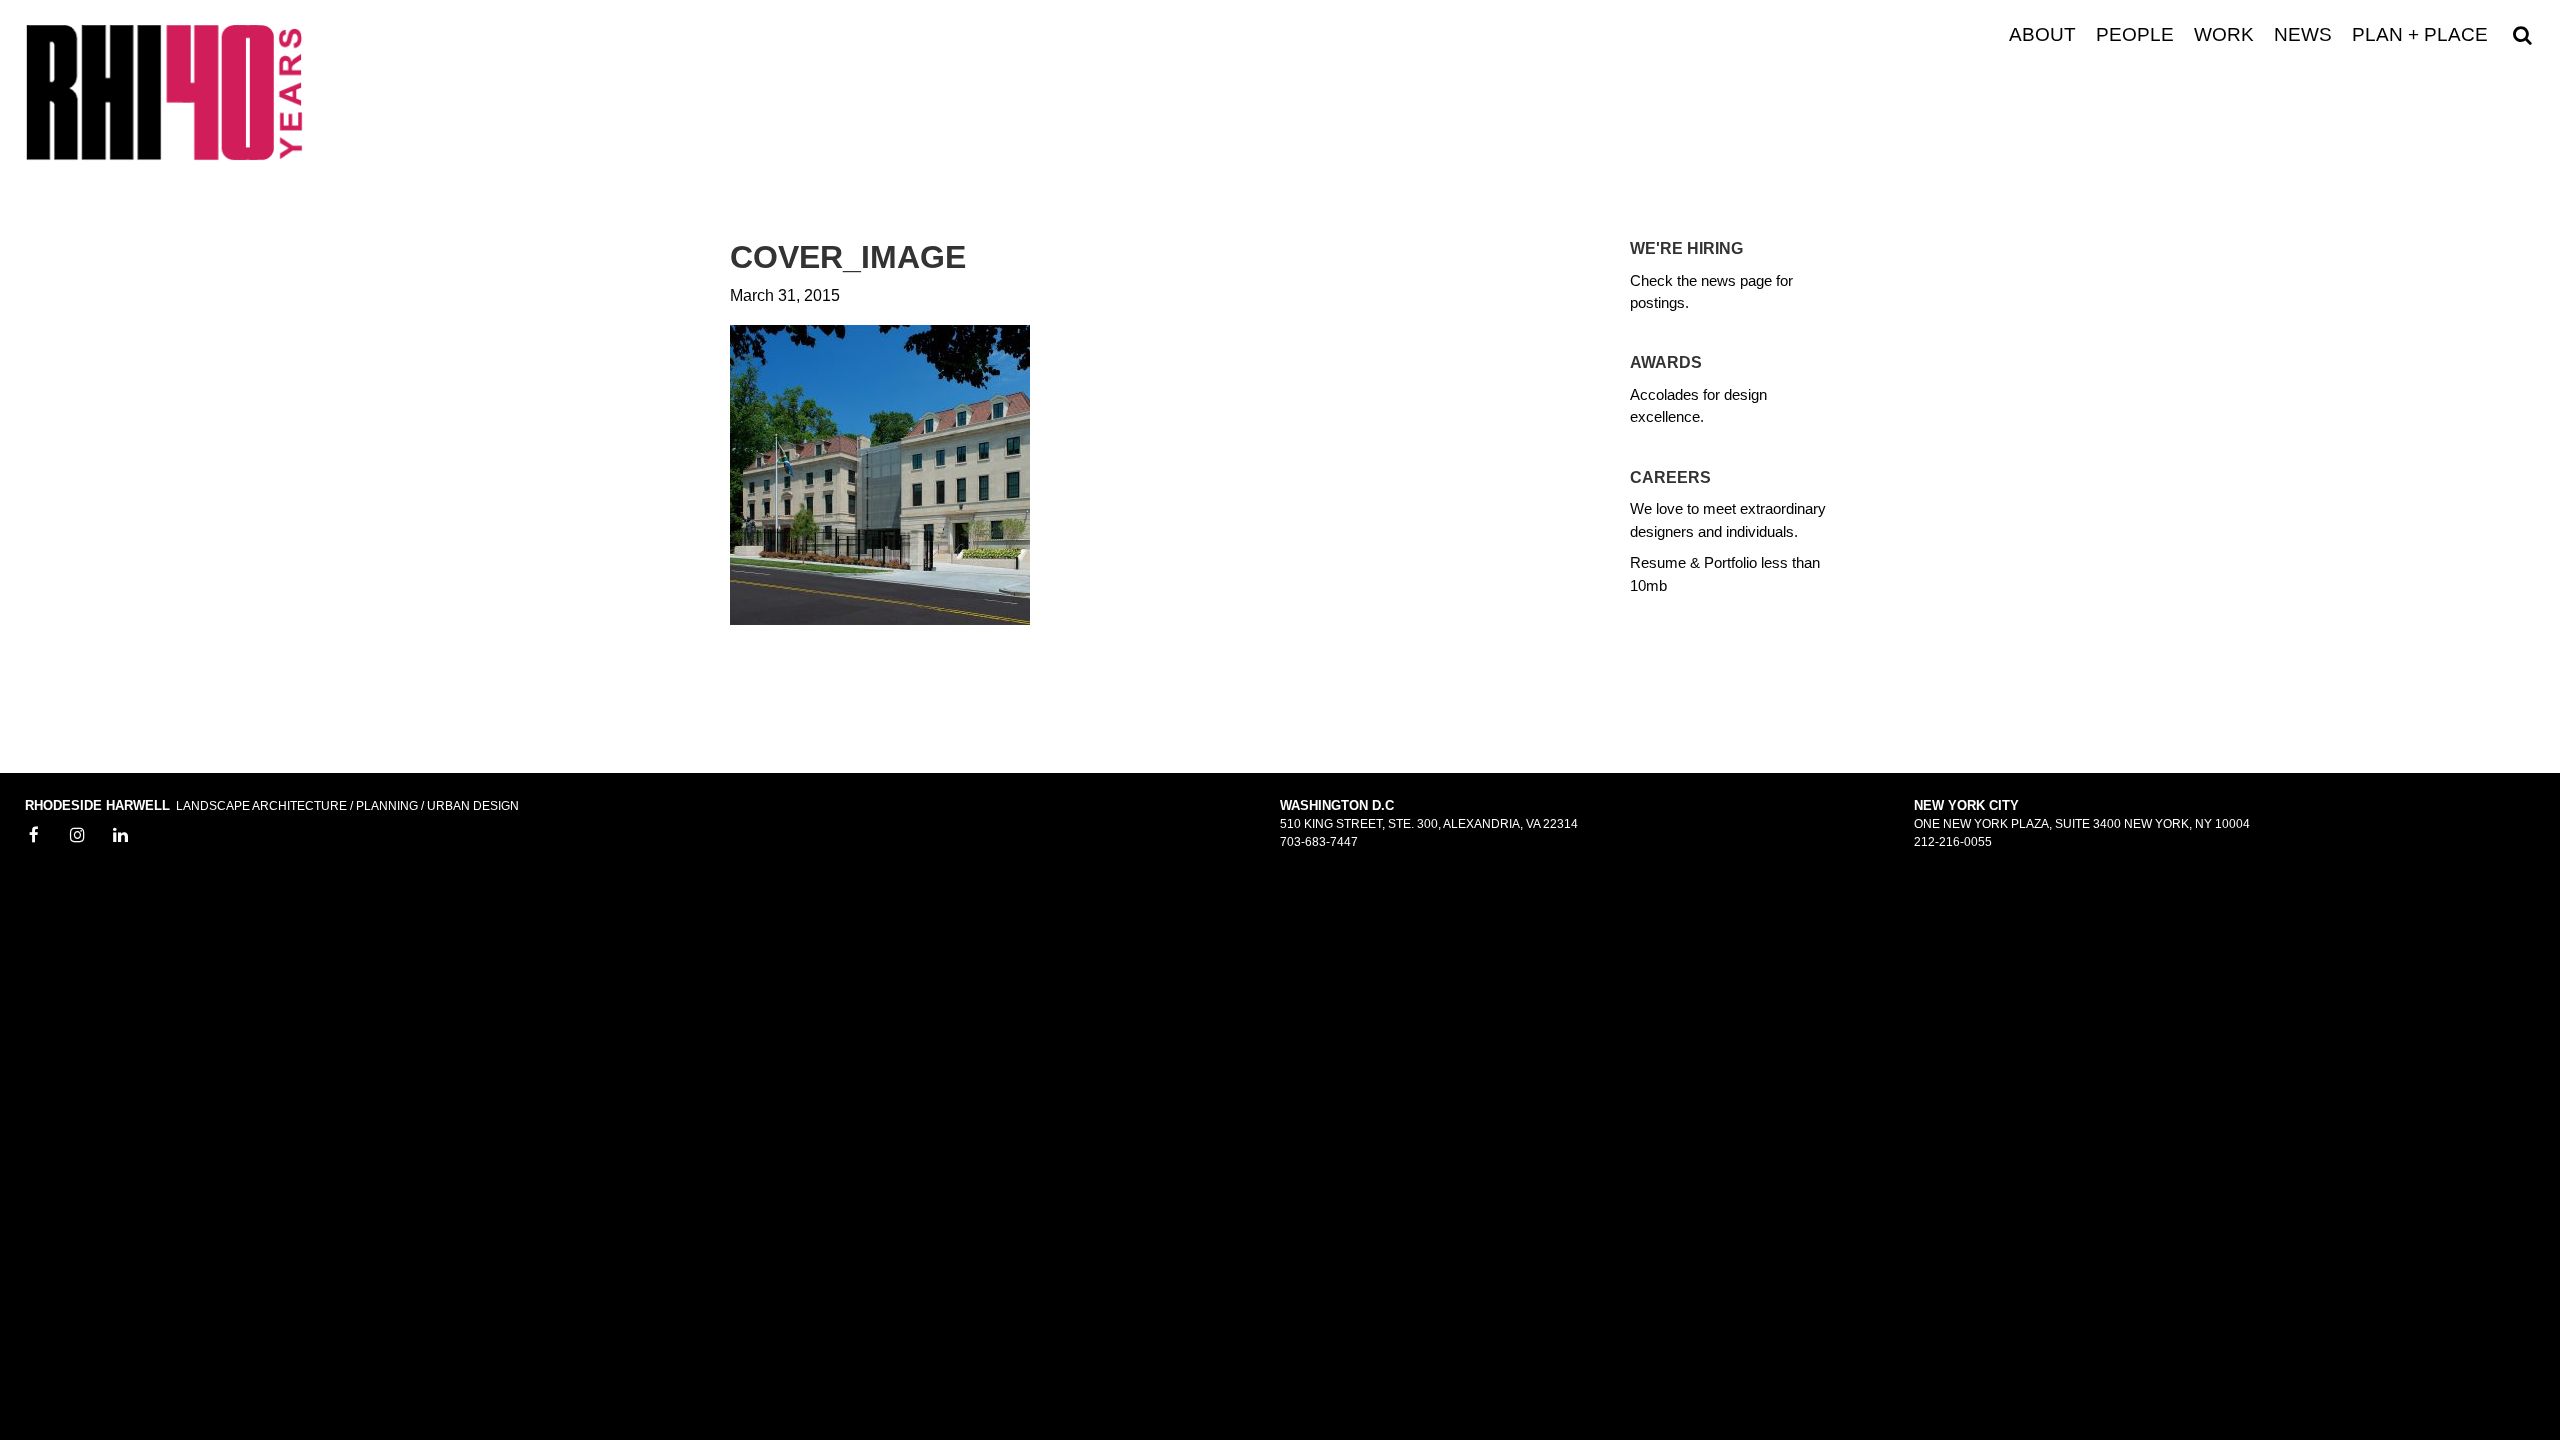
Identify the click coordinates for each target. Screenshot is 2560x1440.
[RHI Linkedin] (121, 836)
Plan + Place (2420, 35)
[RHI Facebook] (34, 836)
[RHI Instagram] (78, 836)
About (2042, 35)
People (2135, 35)
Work (2224, 35)
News (2303, 35)
